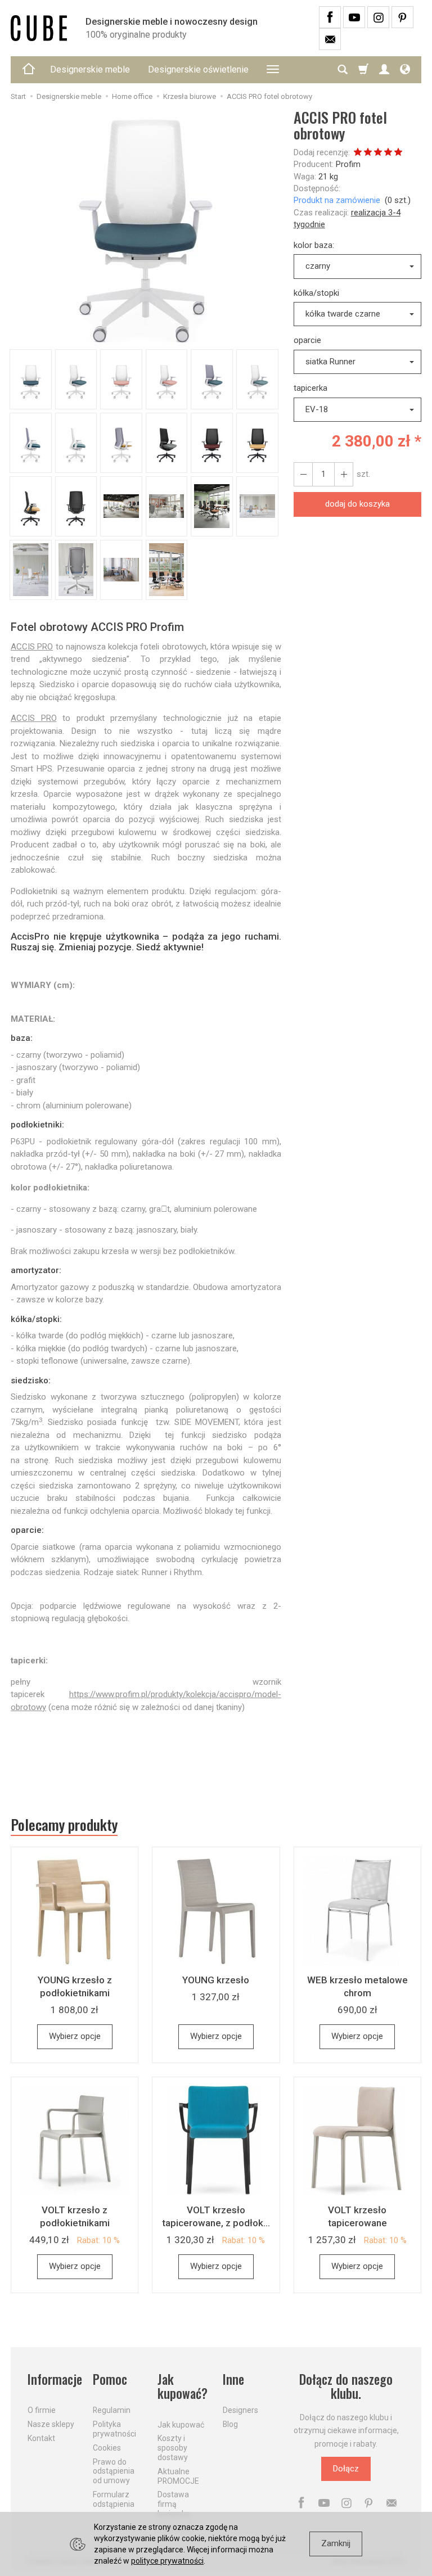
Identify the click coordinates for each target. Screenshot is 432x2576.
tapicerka (310, 388)
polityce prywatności (167, 2561)
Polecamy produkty (64, 1825)
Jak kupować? (183, 2387)
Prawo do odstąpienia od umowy (114, 2471)
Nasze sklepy (51, 2424)
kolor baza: (314, 245)
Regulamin (112, 2410)
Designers (240, 2410)
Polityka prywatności (114, 2429)
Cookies (107, 2448)
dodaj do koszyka (357, 504)
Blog (230, 2424)
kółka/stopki (316, 293)
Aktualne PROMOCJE (178, 2476)
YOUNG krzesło (216, 1980)
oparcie (307, 340)
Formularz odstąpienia (114, 2499)
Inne (233, 2379)
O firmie (42, 2410)
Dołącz (346, 2469)
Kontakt (41, 2438)
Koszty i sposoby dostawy (173, 2448)
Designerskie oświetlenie (198, 69)
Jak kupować (181, 2425)
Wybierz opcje (75, 2036)
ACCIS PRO (32, 647)
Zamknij (336, 2543)
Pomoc (110, 2379)
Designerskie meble (90, 69)
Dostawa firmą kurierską (174, 2504)
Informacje (53, 2379)
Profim (348, 164)
